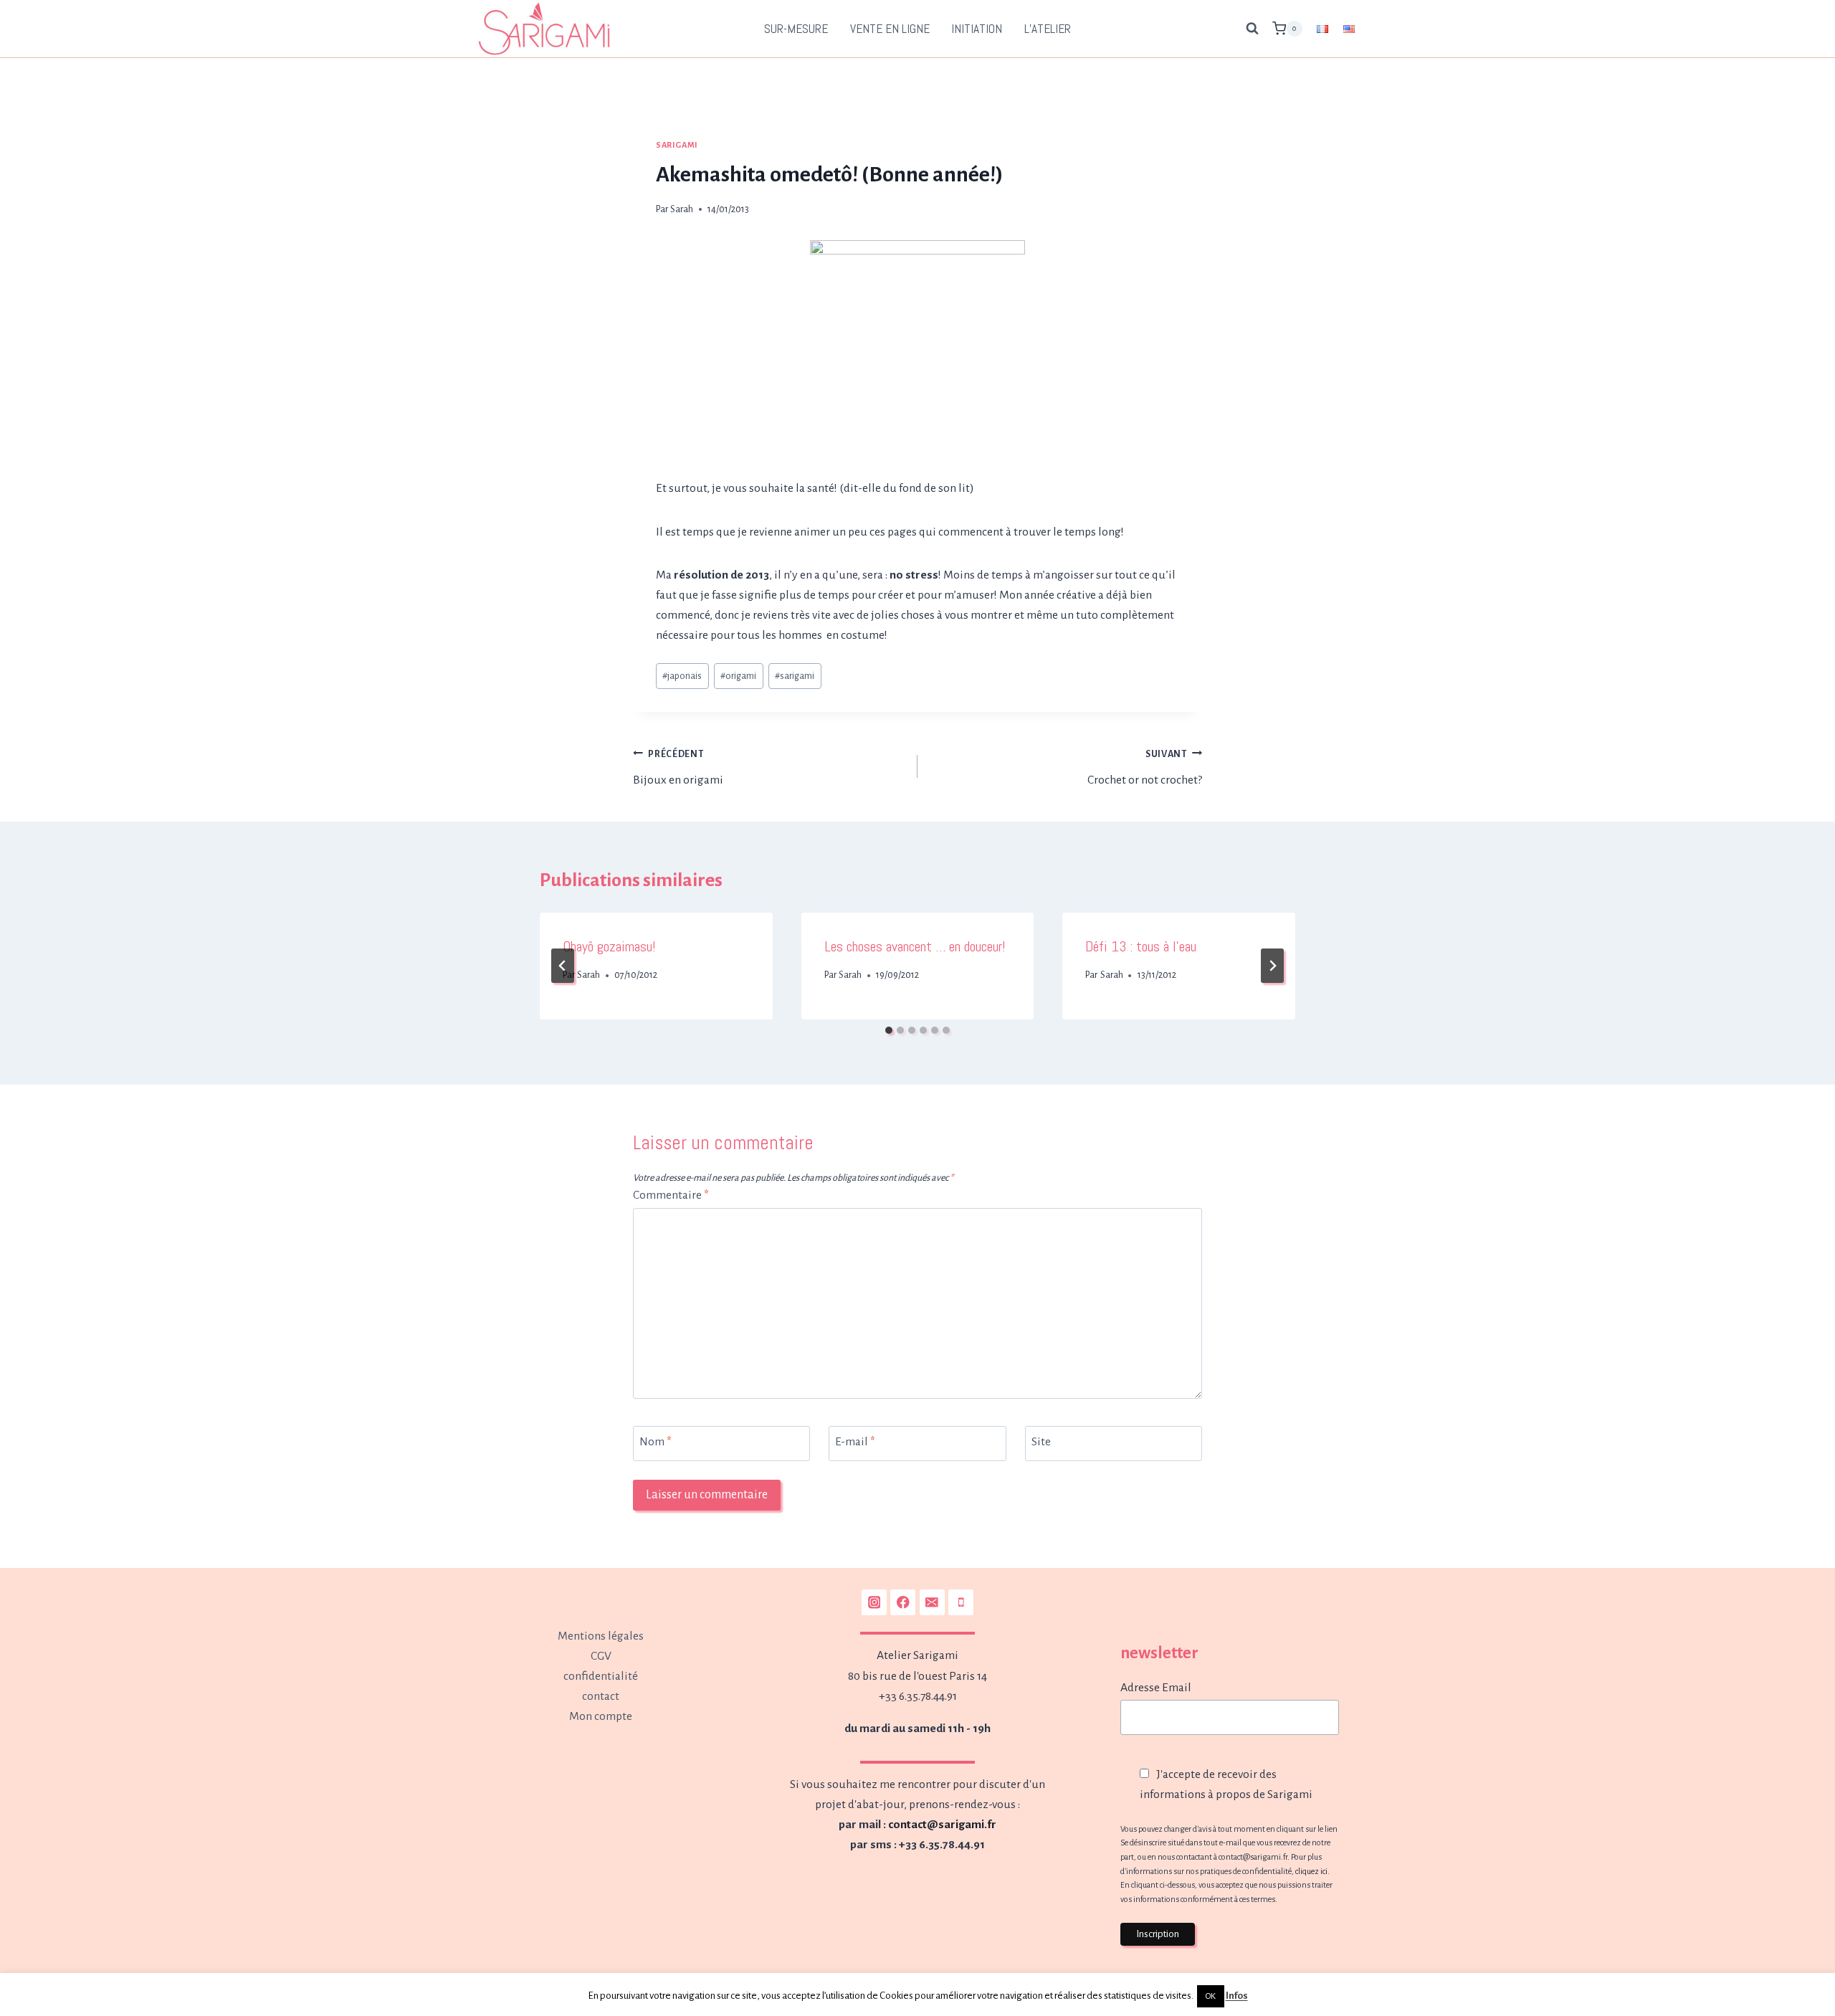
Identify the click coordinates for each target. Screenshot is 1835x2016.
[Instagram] (874, 1602)
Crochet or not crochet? (1145, 768)
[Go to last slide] (563, 966)
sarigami (795, 676)
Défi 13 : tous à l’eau (1141, 946)
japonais (682, 676)
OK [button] (1211, 1996)
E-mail (855, 1442)
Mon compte (601, 1716)
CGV (601, 1656)
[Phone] (961, 1602)
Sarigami (677, 145)
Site (1041, 1442)
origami (738, 676)
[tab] (889, 1030)
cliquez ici (1311, 1871)
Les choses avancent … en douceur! (915, 946)
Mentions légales (601, 1636)
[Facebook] (903, 1602)
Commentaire (671, 1195)
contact (601, 1696)
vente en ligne (890, 29)
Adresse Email (1156, 1688)
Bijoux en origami (678, 768)
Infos (1237, 1996)
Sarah (682, 209)
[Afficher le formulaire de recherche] (1252, 29)
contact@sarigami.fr (942, 1825)
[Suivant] (1272, 966)
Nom (656, 1442)
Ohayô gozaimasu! (609, 946)
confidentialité (601, 1676)
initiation (977, 29)
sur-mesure (796, 29)
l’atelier (1048, 29)
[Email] (932, 1602)
